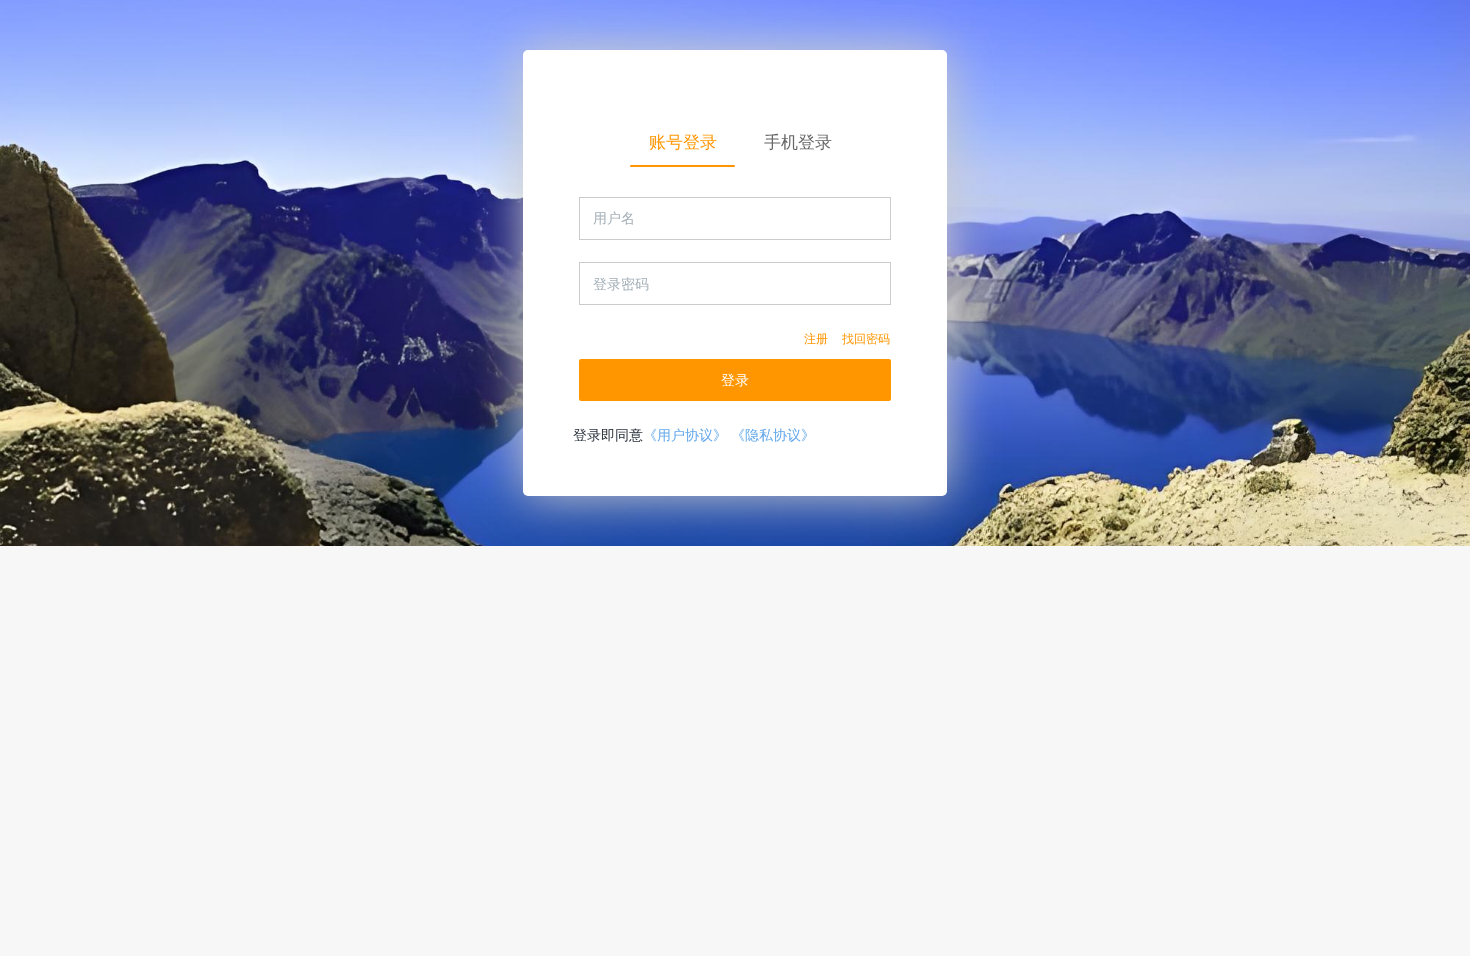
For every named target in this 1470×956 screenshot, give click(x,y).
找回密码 (866, 339)
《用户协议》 (685, 435)
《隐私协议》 (773, 435)
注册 (816, 339)
